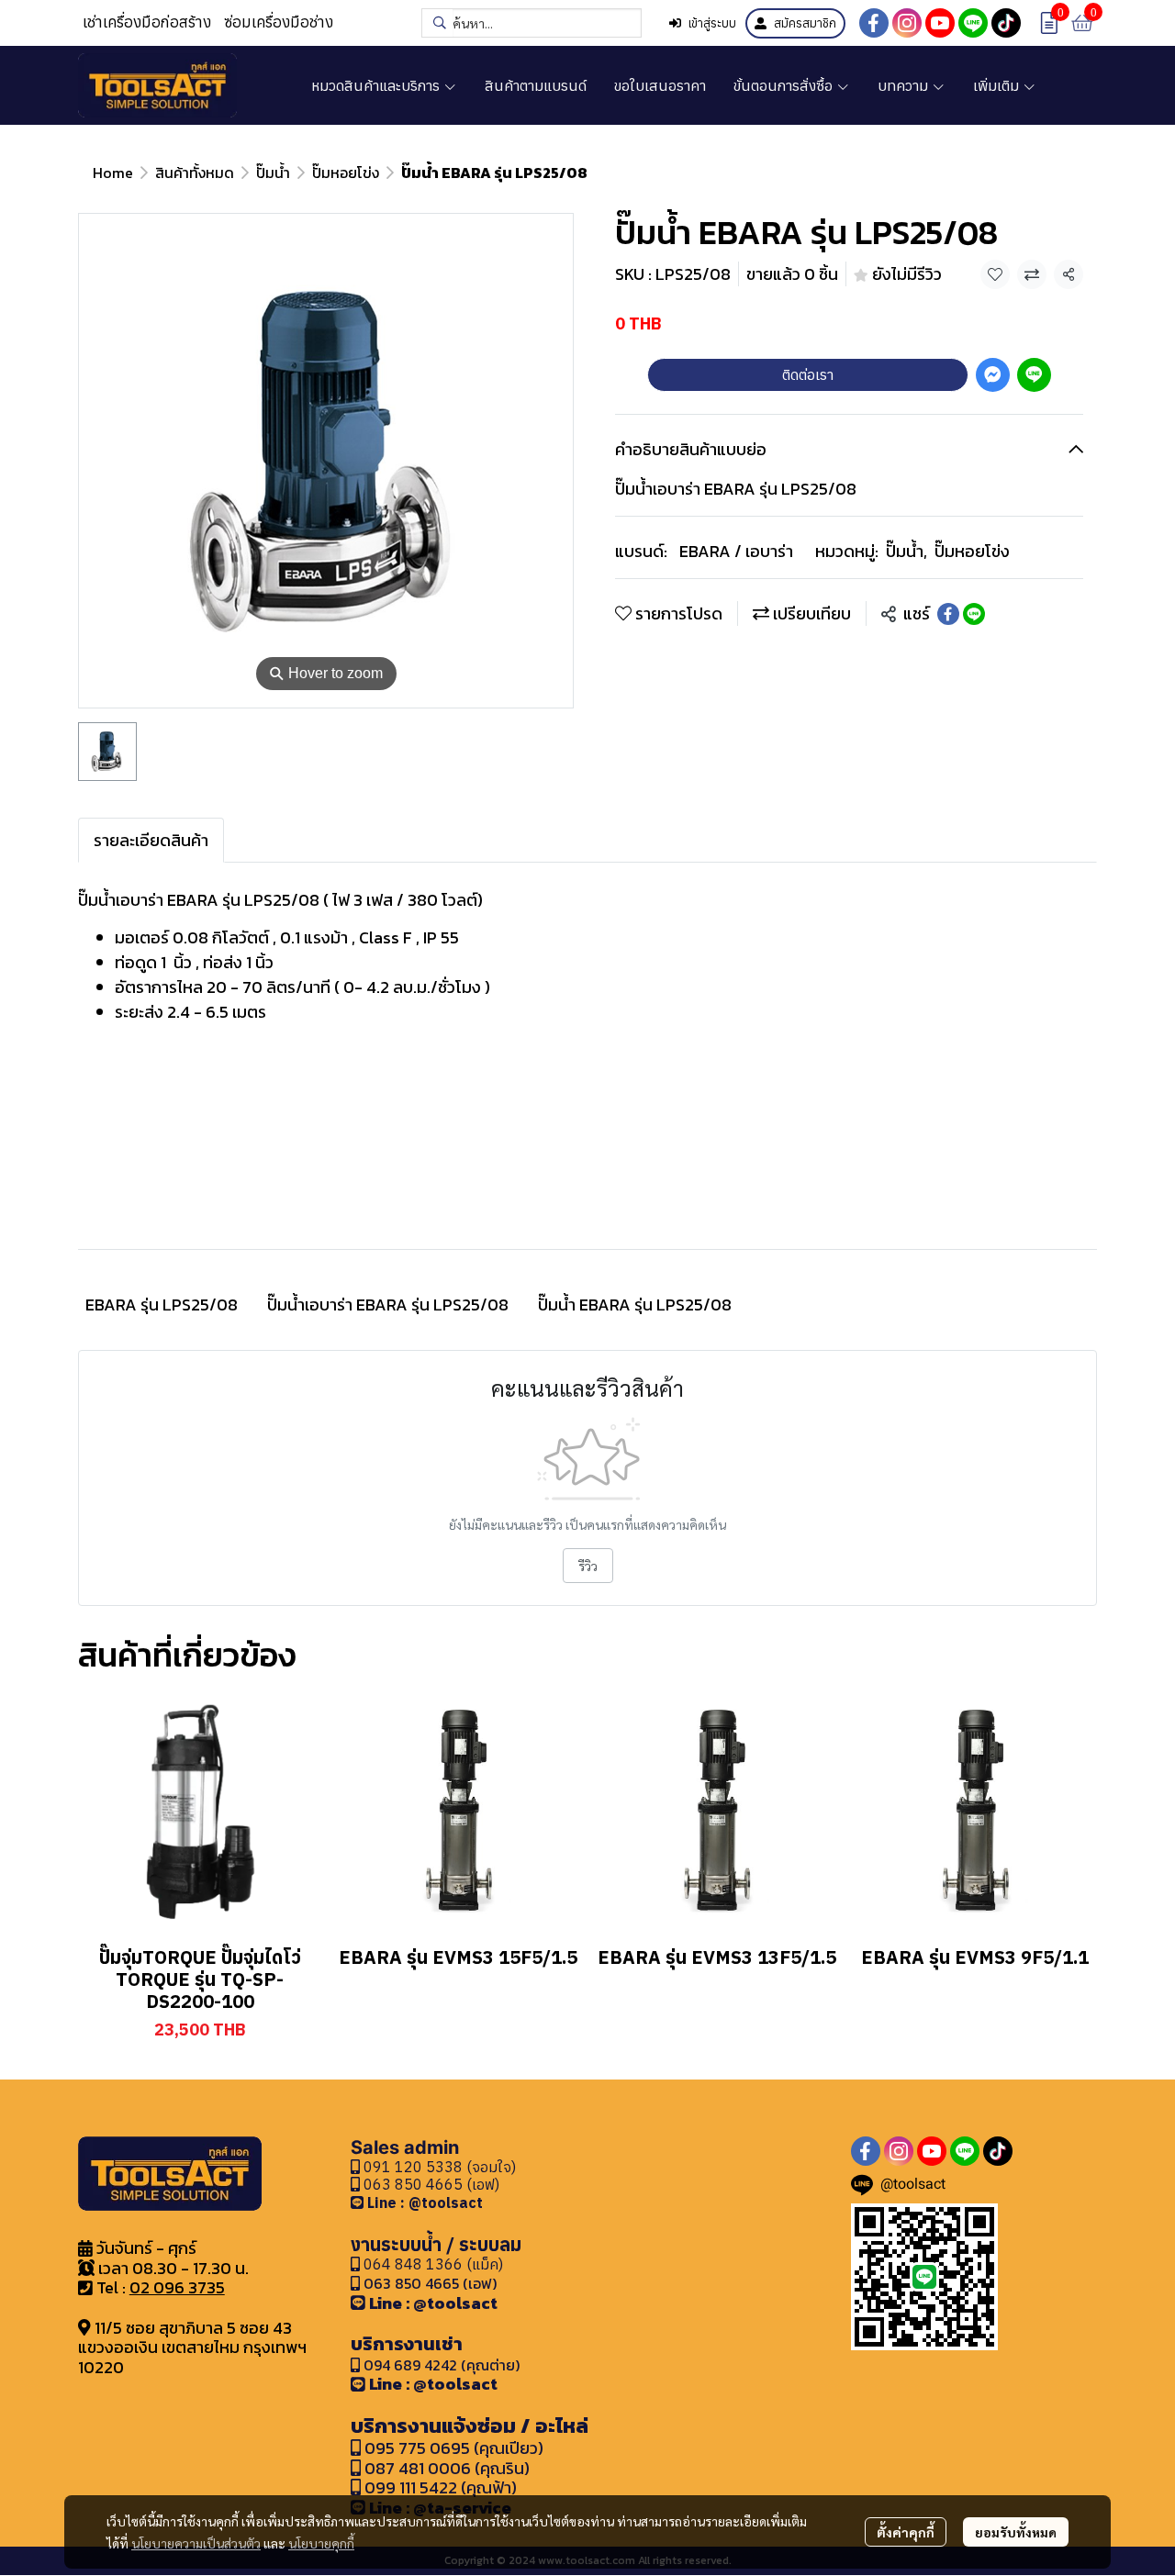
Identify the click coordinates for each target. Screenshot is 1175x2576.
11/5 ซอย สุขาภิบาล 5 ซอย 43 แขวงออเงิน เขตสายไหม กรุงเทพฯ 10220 (192, 2347)
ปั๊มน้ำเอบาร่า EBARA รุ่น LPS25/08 (388, 1305)
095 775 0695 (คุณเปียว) (454, 2448)
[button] (532, 23)
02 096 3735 (177, 2287)
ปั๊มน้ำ (273, 173)
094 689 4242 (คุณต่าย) (442, 2365)
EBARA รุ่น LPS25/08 (162, 1305)
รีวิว (588, 1566)
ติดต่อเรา (808, 374)
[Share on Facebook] (948, 614)
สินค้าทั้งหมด (195, 173)
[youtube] (940, 23)
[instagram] (907, 23)
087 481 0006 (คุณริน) (447, 2468)
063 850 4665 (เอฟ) (430, 2184)
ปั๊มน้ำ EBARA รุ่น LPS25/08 (635, 1305)
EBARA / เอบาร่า (736, 551)
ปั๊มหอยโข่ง (346, 173)
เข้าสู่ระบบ (712, 23)
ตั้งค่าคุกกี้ (906, 2532)
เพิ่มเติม (998, 85)
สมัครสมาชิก (805, 23)
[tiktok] (1006, 23)
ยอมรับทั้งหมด (1016, 2532)
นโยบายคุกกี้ (321, 2543)
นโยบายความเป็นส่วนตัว (196, 2543)
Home (113, 173)
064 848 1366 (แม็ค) (433, 2264)
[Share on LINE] (974, 614)
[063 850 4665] (359, 2202)
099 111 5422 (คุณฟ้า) (439, 2487)
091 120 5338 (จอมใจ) (438, 2167)
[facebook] (874, 23)
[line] (973, 23)
